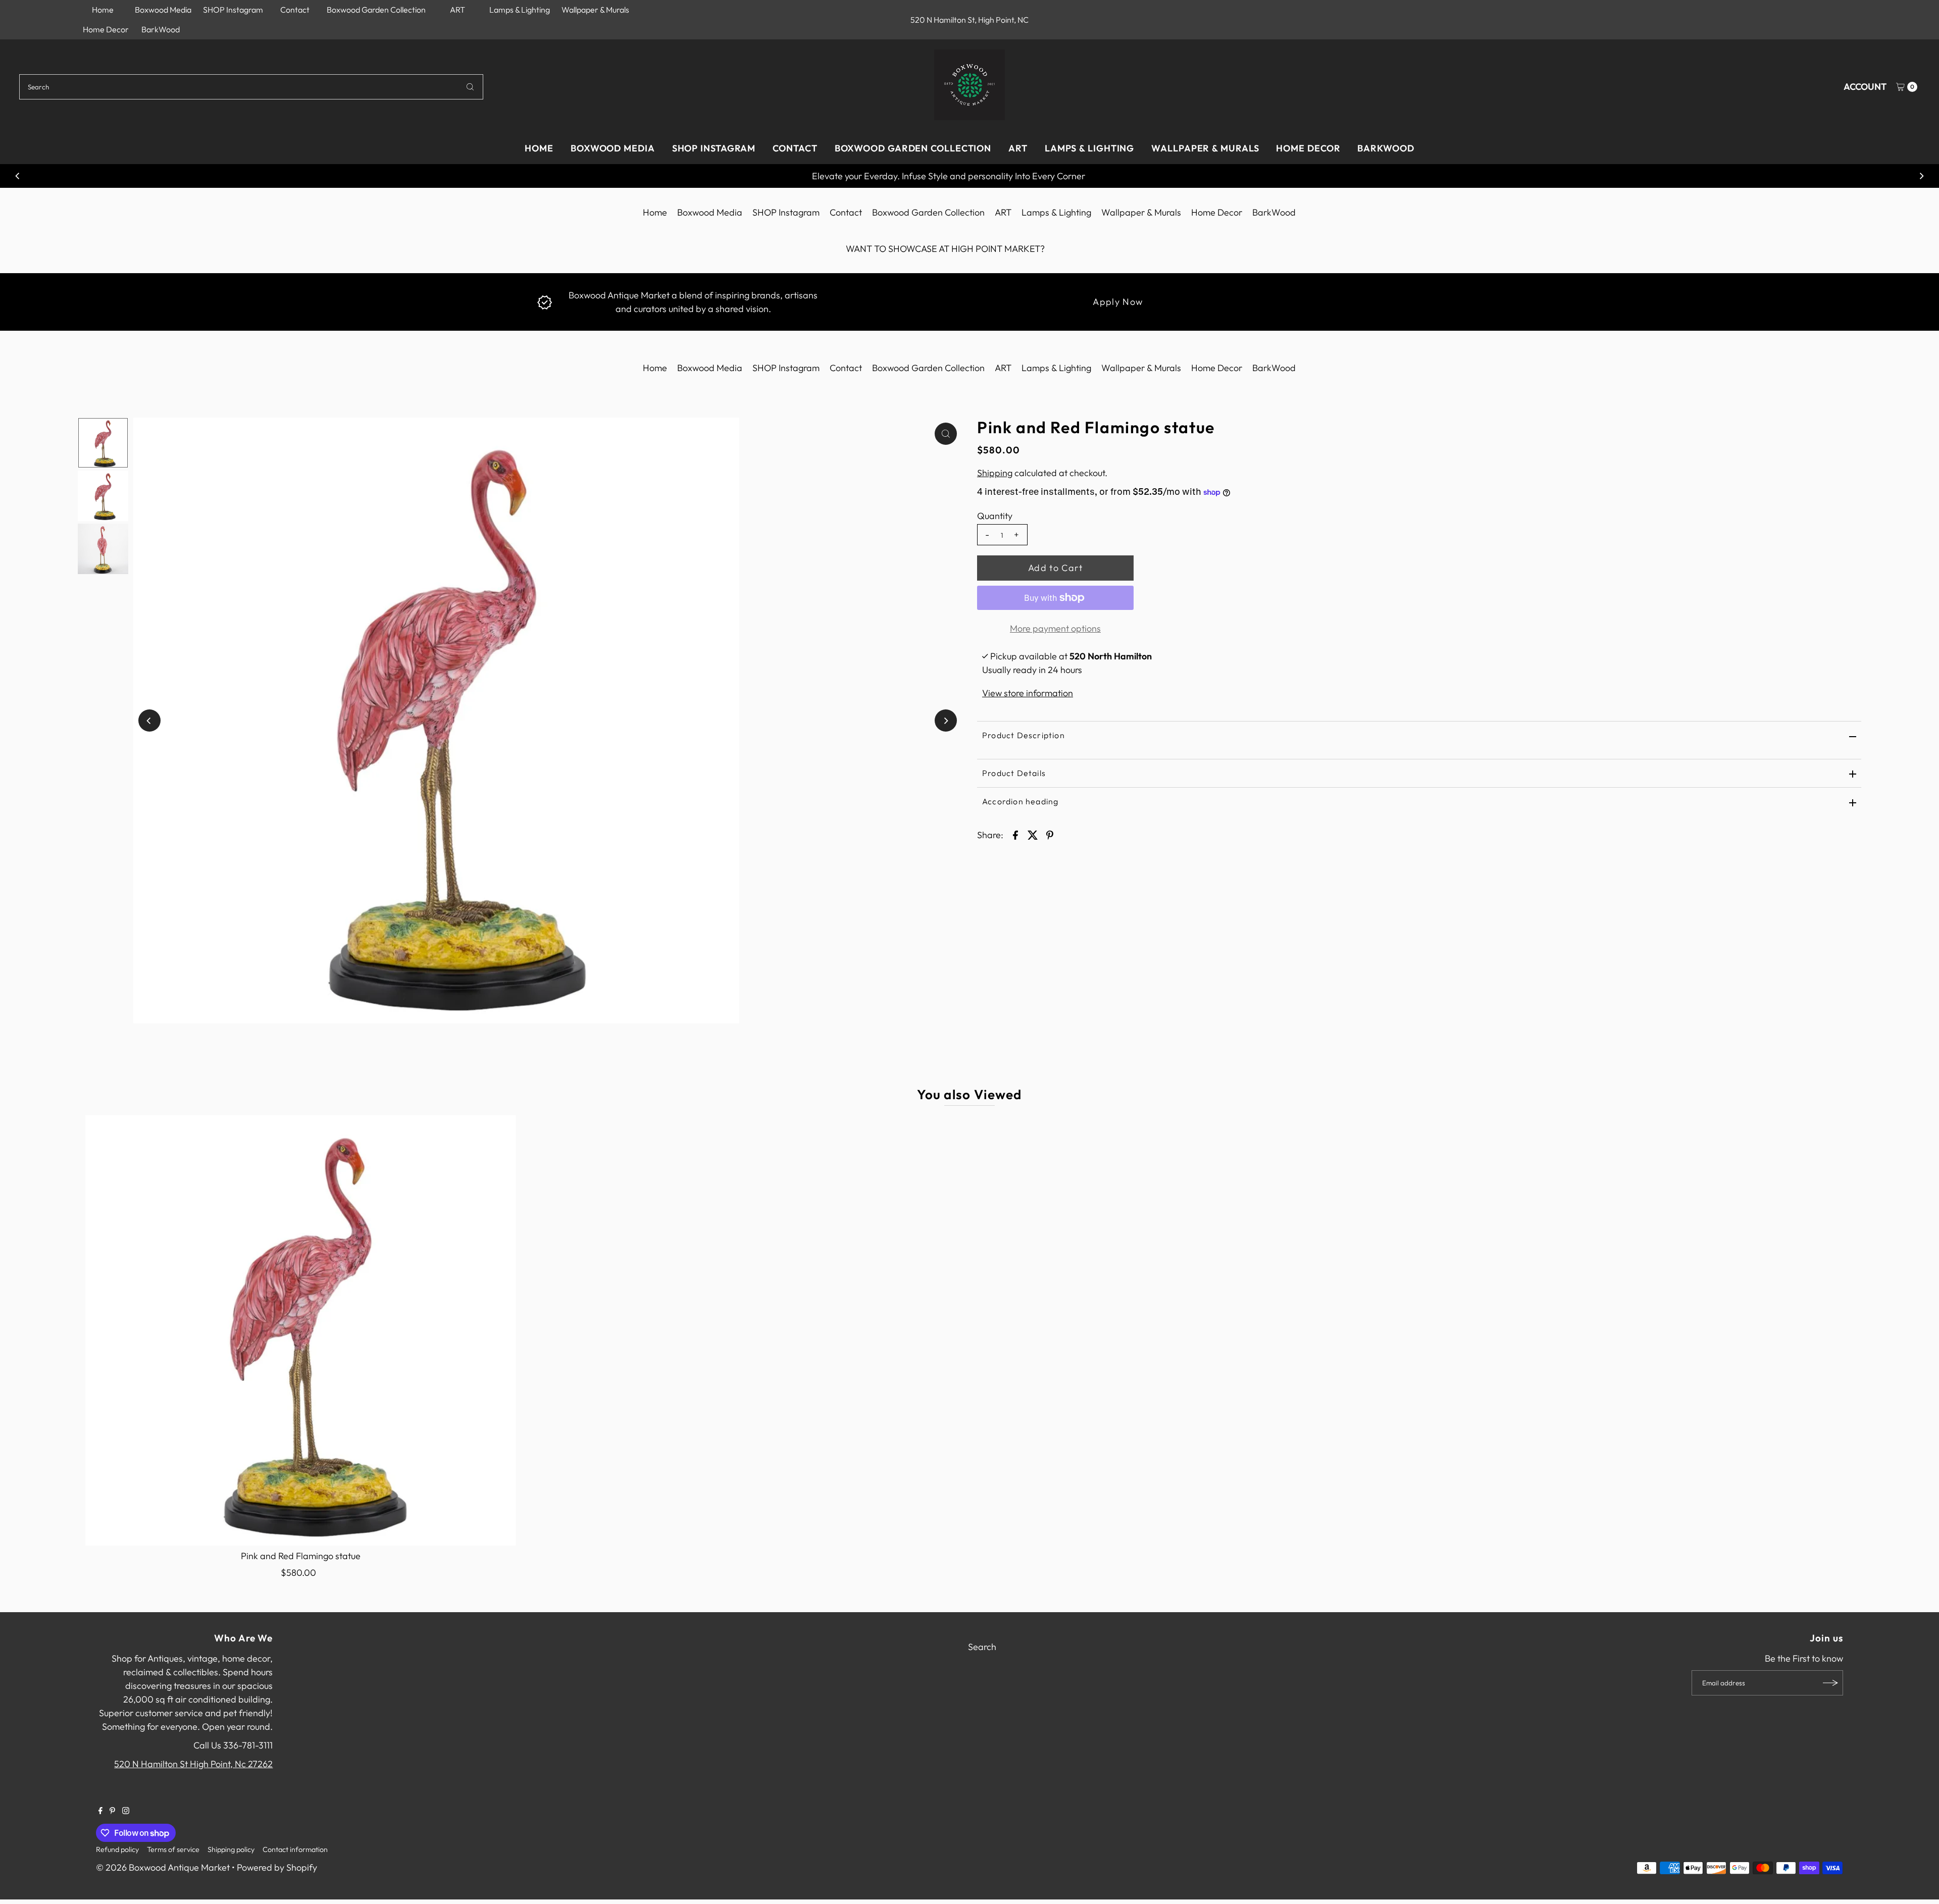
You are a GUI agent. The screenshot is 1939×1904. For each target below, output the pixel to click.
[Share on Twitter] (1033, 835)
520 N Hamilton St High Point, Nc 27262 (193, 1764)
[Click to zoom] (946, 434)
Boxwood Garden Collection (376, 10)
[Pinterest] (112, 1811)
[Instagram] (126, 1811)
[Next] (1921, 176)
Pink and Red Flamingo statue (301, 1556)
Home (103, 10)
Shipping (995, 473)
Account (1865, 87)
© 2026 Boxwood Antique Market (163, 1867)
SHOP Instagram (233, 10)
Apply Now (1118, 302)
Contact (295, 10)
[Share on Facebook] (1015, 835)
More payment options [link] (1055, 628)
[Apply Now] (545, 301)
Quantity (995, 516)
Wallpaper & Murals (595, 10)
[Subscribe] (1830, 1683)
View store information (1028, 693)
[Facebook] (100, 1811)
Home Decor (106, 29)
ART (457, 10)
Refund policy (117, 1849)
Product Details (1014, 773)
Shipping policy (231, 1849)
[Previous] (18, 176)
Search (982, 1647)
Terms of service (173, 1849)
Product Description (1024, 735)
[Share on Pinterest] (1050, 835)
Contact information (295, 1849)
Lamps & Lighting (520, 10)
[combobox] (251, 87)
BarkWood (161, 29)
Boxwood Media (163, 10)
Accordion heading (1020, 801)
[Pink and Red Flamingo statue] (301, 1330)
